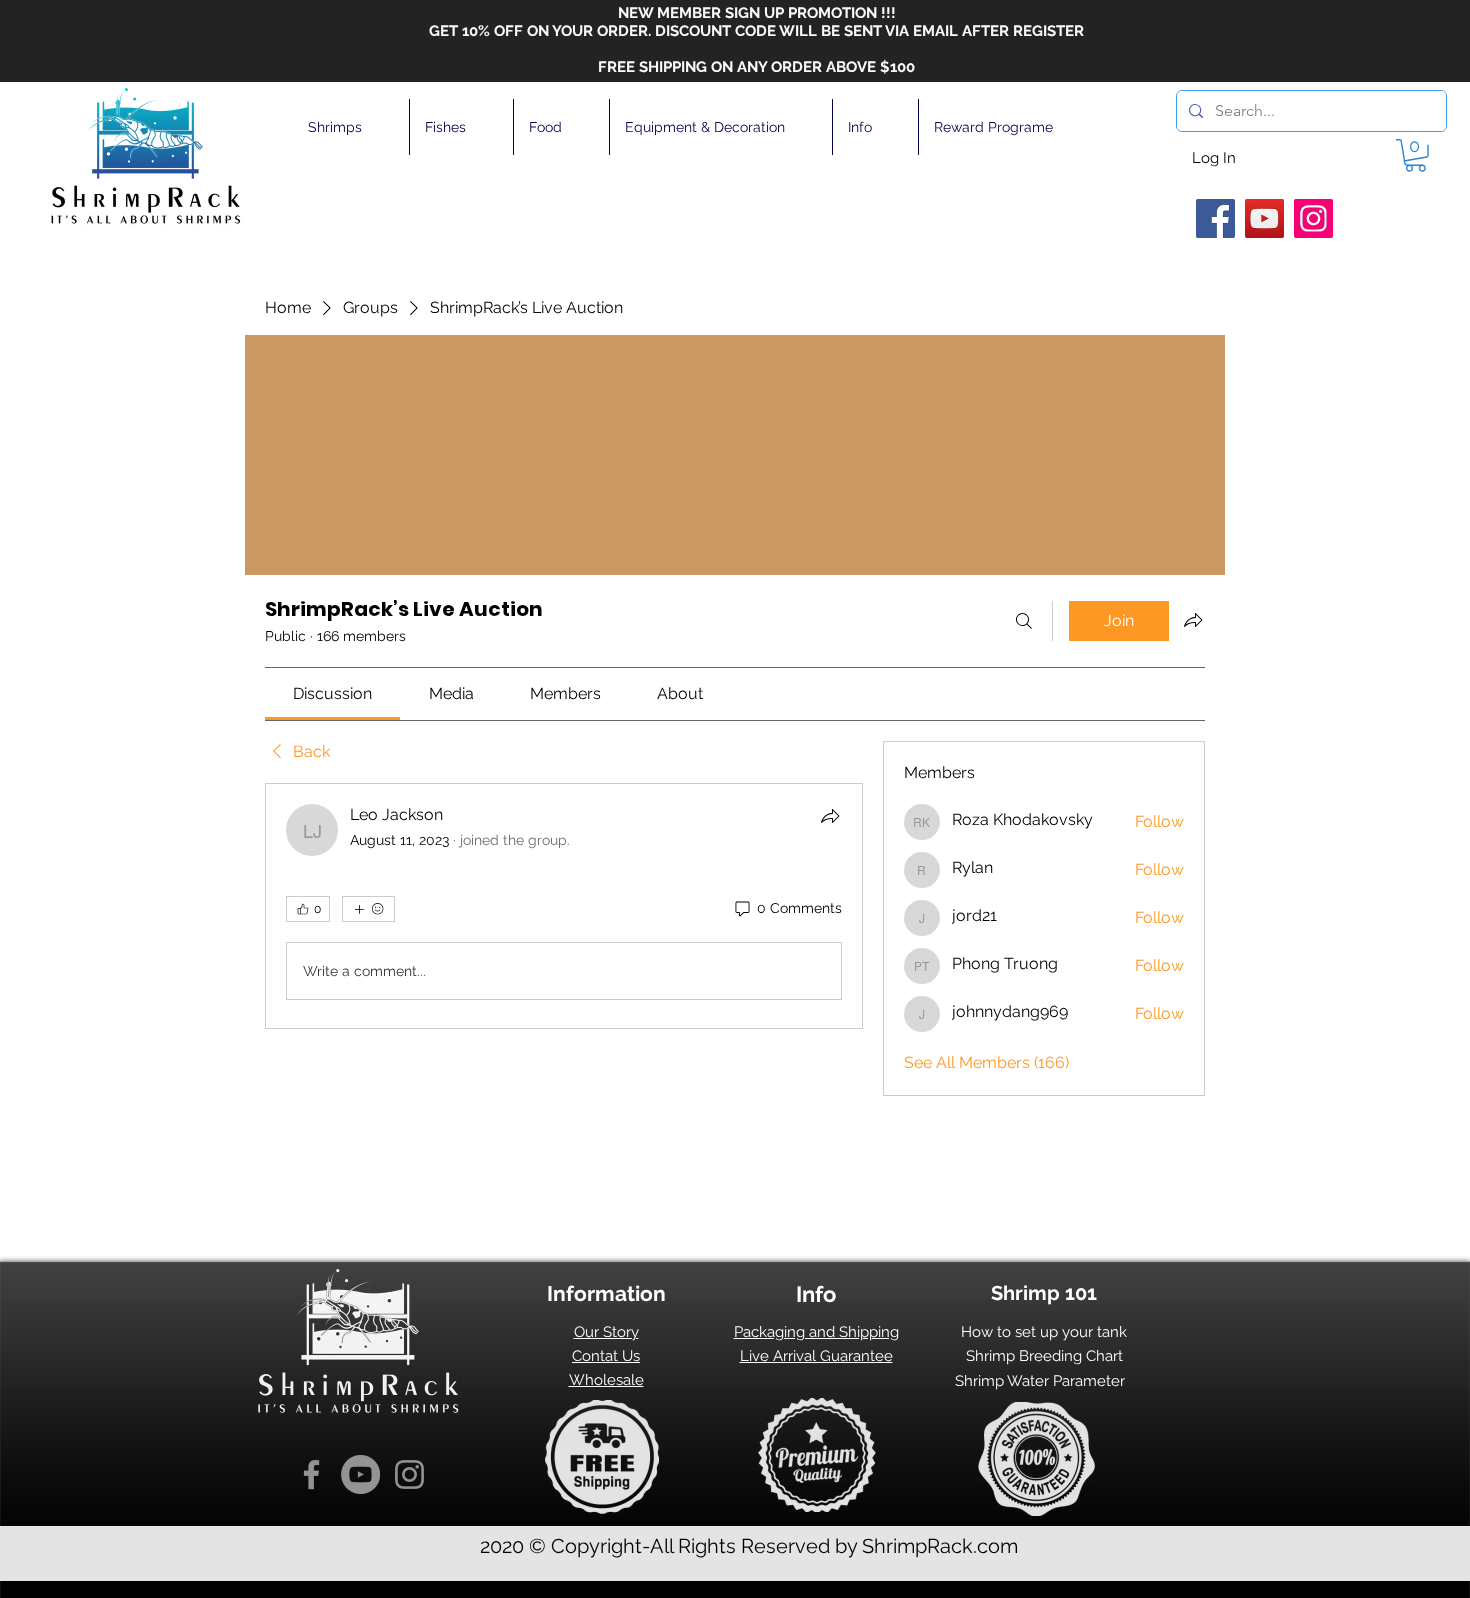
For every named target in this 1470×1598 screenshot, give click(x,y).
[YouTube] (1264, 218)
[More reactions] (368, 909)
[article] (564, 906)
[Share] (830, 816)
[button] (351, 127)
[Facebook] (1215, 218)
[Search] (1024, 621)
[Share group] (1193, 620)
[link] (332, 693)
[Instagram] (1313, 218)
